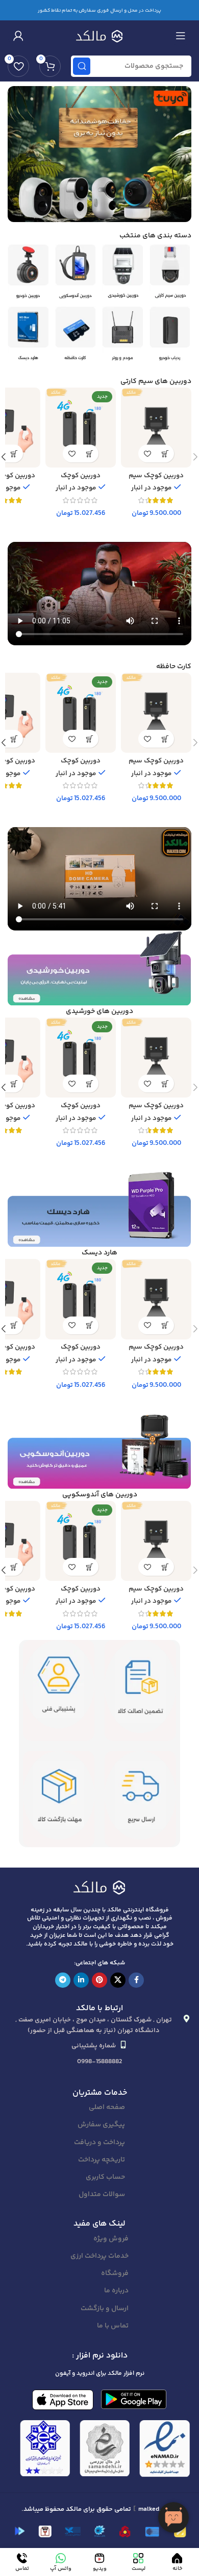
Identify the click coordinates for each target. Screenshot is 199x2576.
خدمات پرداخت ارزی (99, 2256)
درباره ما (116, 2291)
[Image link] (99, 1887)
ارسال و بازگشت (105, 2309)
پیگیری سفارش (101, 2125)
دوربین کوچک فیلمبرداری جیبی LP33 (81, 479)
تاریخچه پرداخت (102, 2160)
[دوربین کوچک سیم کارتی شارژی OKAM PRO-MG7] (156, 428)
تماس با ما (113, 2326)
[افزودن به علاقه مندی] (147, 454)
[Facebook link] (136, 1980)
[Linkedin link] (81, 1980)
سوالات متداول (102, 2195)
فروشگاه (115, 2273)
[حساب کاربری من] (18, 36)
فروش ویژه (111, 2239)
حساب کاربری (105, 2177)
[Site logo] (99, 35)
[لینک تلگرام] (63, 1980)
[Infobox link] (171, 275)
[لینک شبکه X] (118, 1980)
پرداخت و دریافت (99, 2143)
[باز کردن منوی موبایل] (181, 36)
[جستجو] (82, 66)
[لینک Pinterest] (99, 1980)
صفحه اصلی (107, 2107)
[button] (165, 454)
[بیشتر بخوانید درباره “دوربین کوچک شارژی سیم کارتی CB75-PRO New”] (14, 454)
